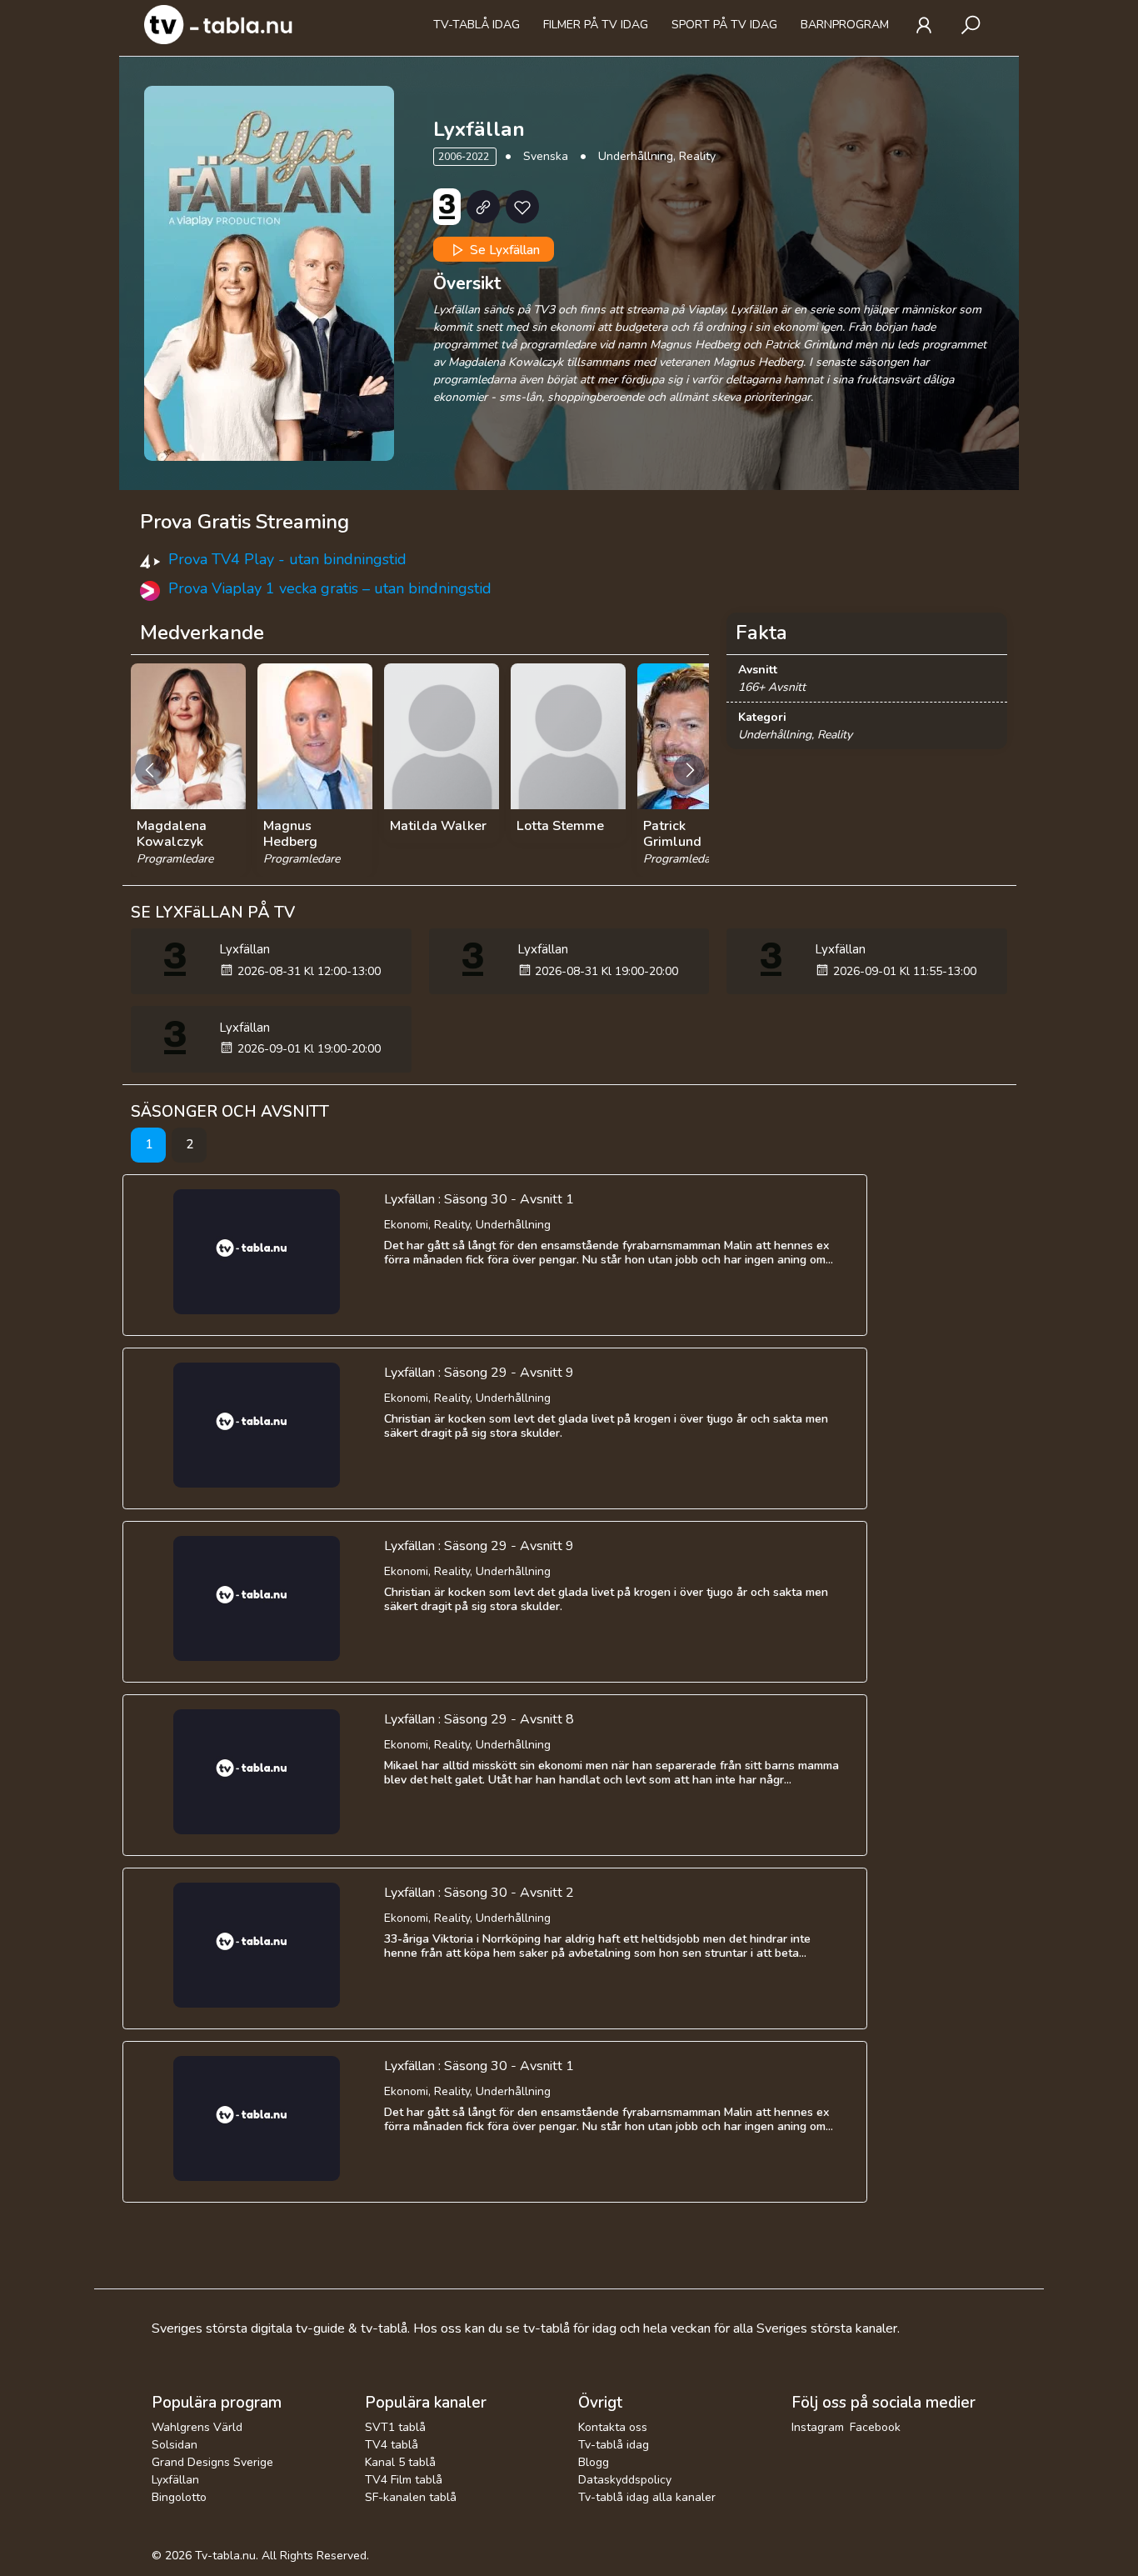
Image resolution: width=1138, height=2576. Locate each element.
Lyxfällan (175, 2480)
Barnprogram (845, 25)
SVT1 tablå (395, 2427)
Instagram (818, 2427)
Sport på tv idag (724, 25)
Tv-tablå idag (477, 25)
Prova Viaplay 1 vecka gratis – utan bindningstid (330, 588)
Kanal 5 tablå (400, 2462)
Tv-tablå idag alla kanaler (647, 2497)
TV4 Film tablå (404, 2480)
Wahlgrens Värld (197, 2427)
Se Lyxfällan (503, 250)
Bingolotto (179, 2497)
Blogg (594, 2462)
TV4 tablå (392, 2445)
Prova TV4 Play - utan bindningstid (287, 559)
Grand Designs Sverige (212, 2462)
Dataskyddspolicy (625, 2480)
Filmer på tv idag (596, 25)
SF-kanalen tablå (411, 2497)
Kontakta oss (613, 2427)
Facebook (875, 2427)
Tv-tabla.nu (225, 2556)
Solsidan (175, 2445)
